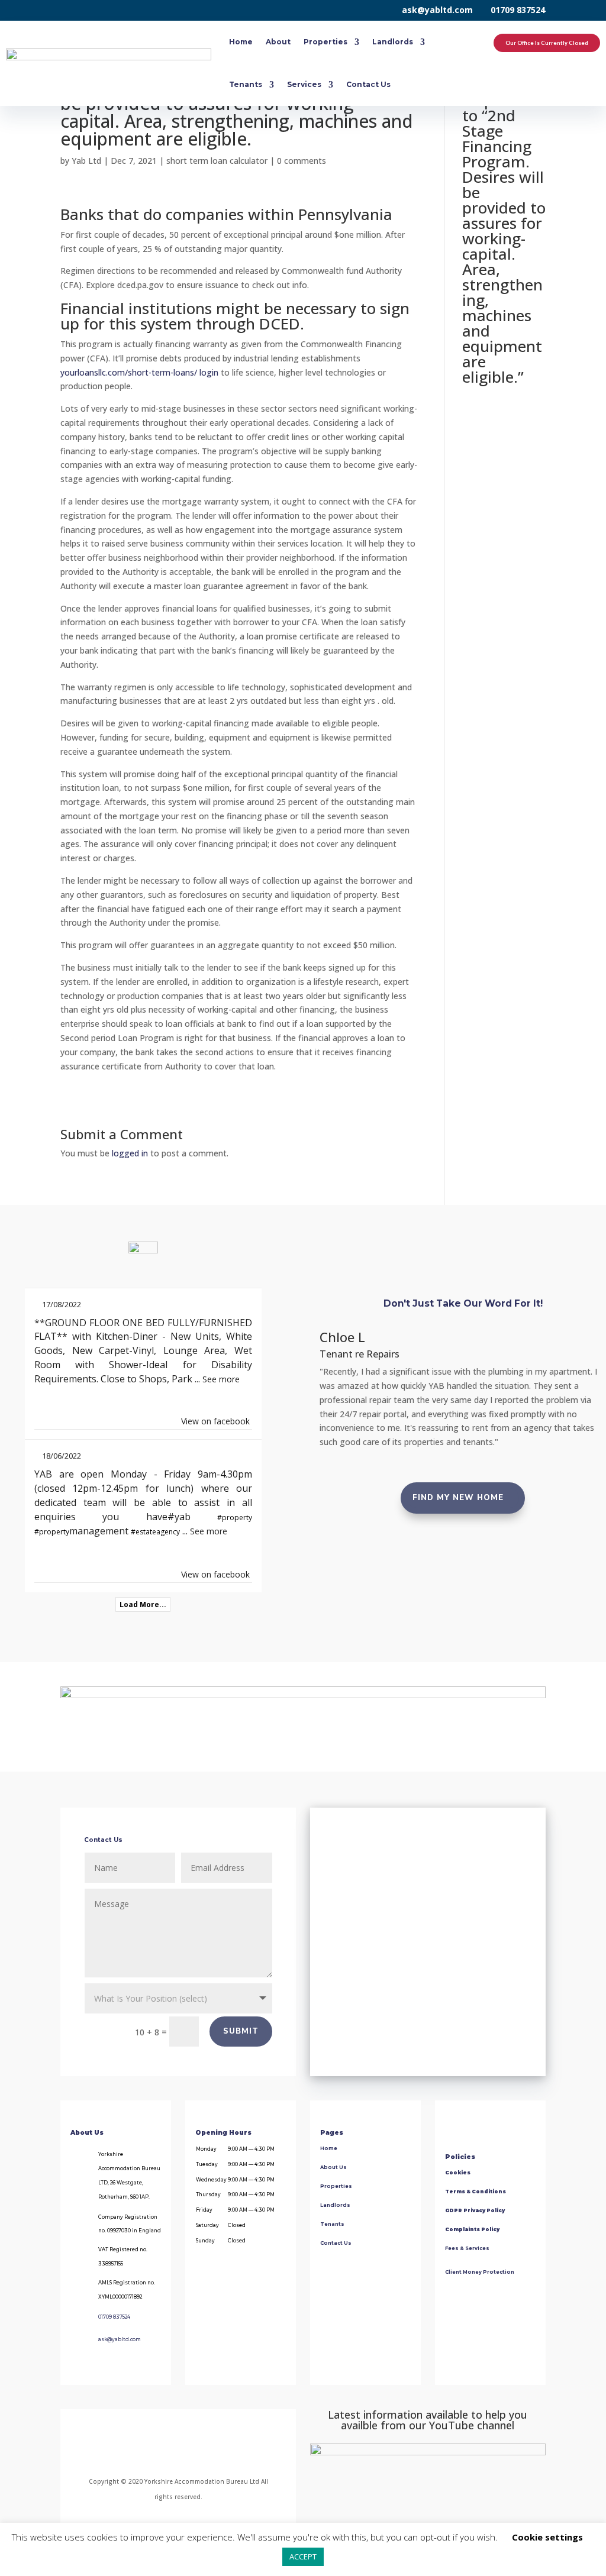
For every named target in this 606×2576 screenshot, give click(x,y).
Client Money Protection (480, 2272)
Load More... (143, 1604)
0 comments (302, 161)
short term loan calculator (217, 161)
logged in (130, 1153)
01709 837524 (518, 10)
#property (235, 1518)
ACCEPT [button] (303, 2556)
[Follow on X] (193, 2451)
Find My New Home (458, 1498)
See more (221, 1379)
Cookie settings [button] (547, 2537)
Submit (241, 2031)
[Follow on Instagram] (164, 2451)
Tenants (246, 84)
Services (304, 84)
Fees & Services (467, 2248)
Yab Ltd (86, 161)
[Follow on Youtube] (222, 2451)
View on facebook (215, 1421)
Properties (325, 42)
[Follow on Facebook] (129, 2451)
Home (241, 42)
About (278, 42)
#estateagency (155, 1532)
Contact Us (368, 84)
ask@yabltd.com (437, 10)
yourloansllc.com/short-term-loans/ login (139, 372)
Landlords (393, 42)
